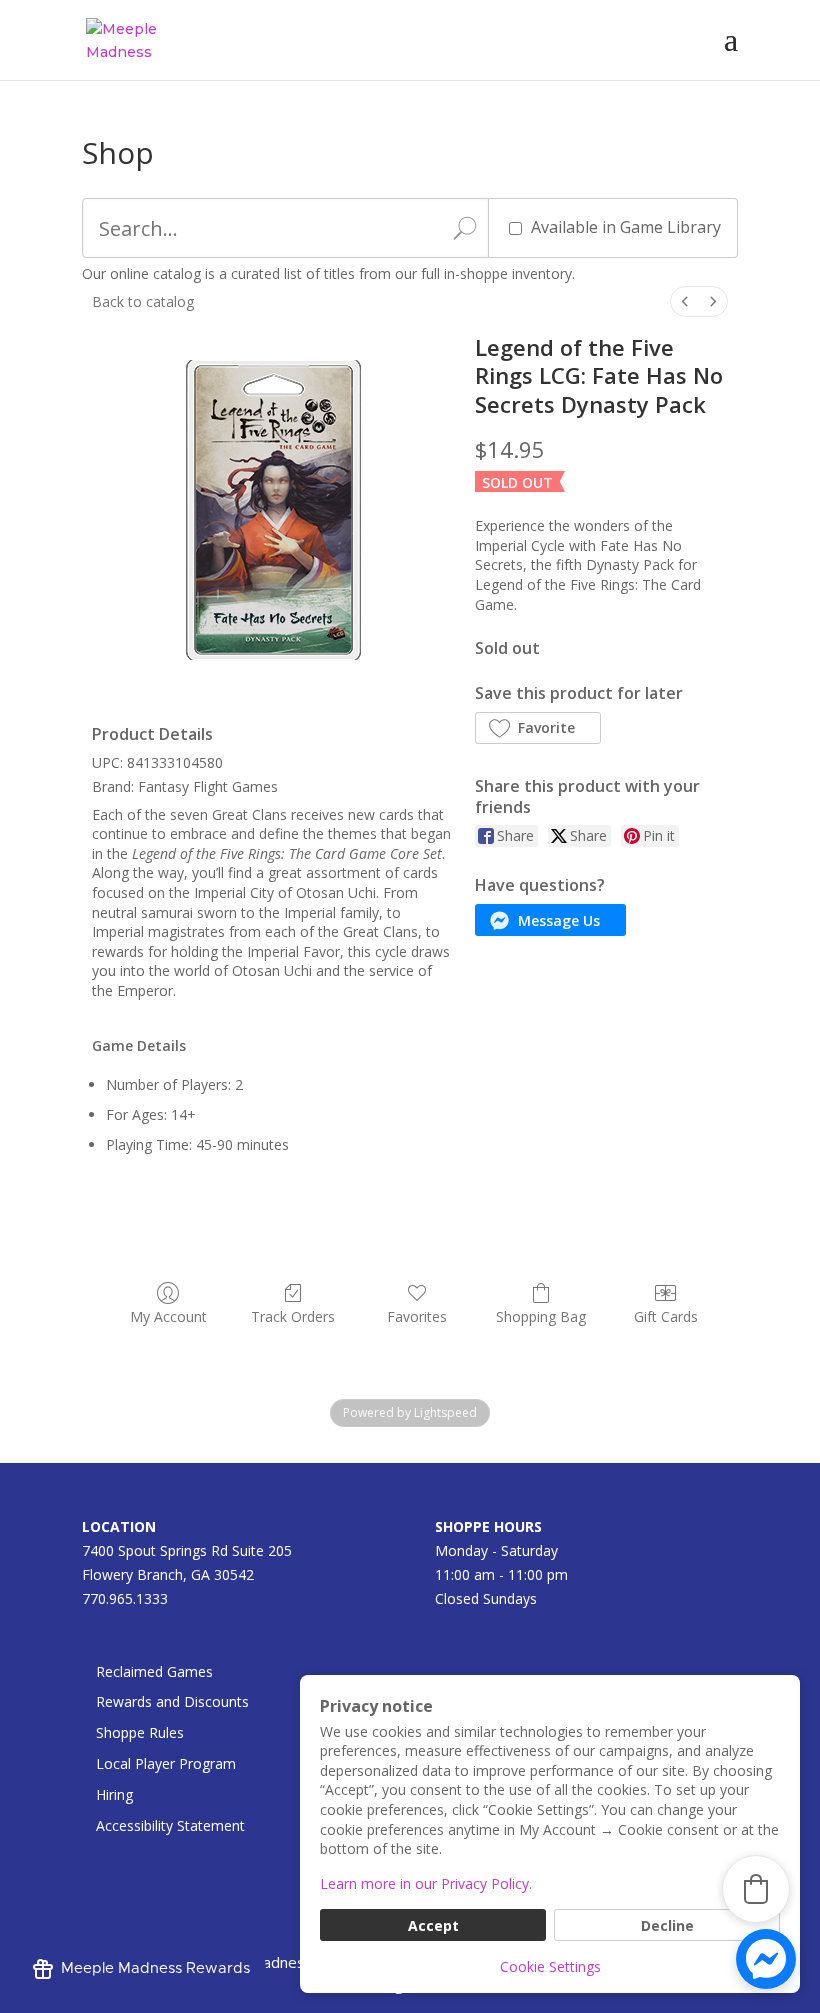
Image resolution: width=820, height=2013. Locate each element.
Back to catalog (143, 301)
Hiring (114, 1794)
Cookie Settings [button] (550, 1966)
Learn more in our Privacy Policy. (426, 1883)
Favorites (417, 1316)
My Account (168, 1316)
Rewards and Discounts (172, 1701)
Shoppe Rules (140, 1732)
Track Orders (293, 1316)
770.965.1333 (125, 1598)
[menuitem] (685, 301)
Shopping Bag (541, 1316)
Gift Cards (666, 1316)
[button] (538, 728)
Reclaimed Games (154, 1671)
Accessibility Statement (170, 1825)
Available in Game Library (626, 227)
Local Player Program (166, 1763)
